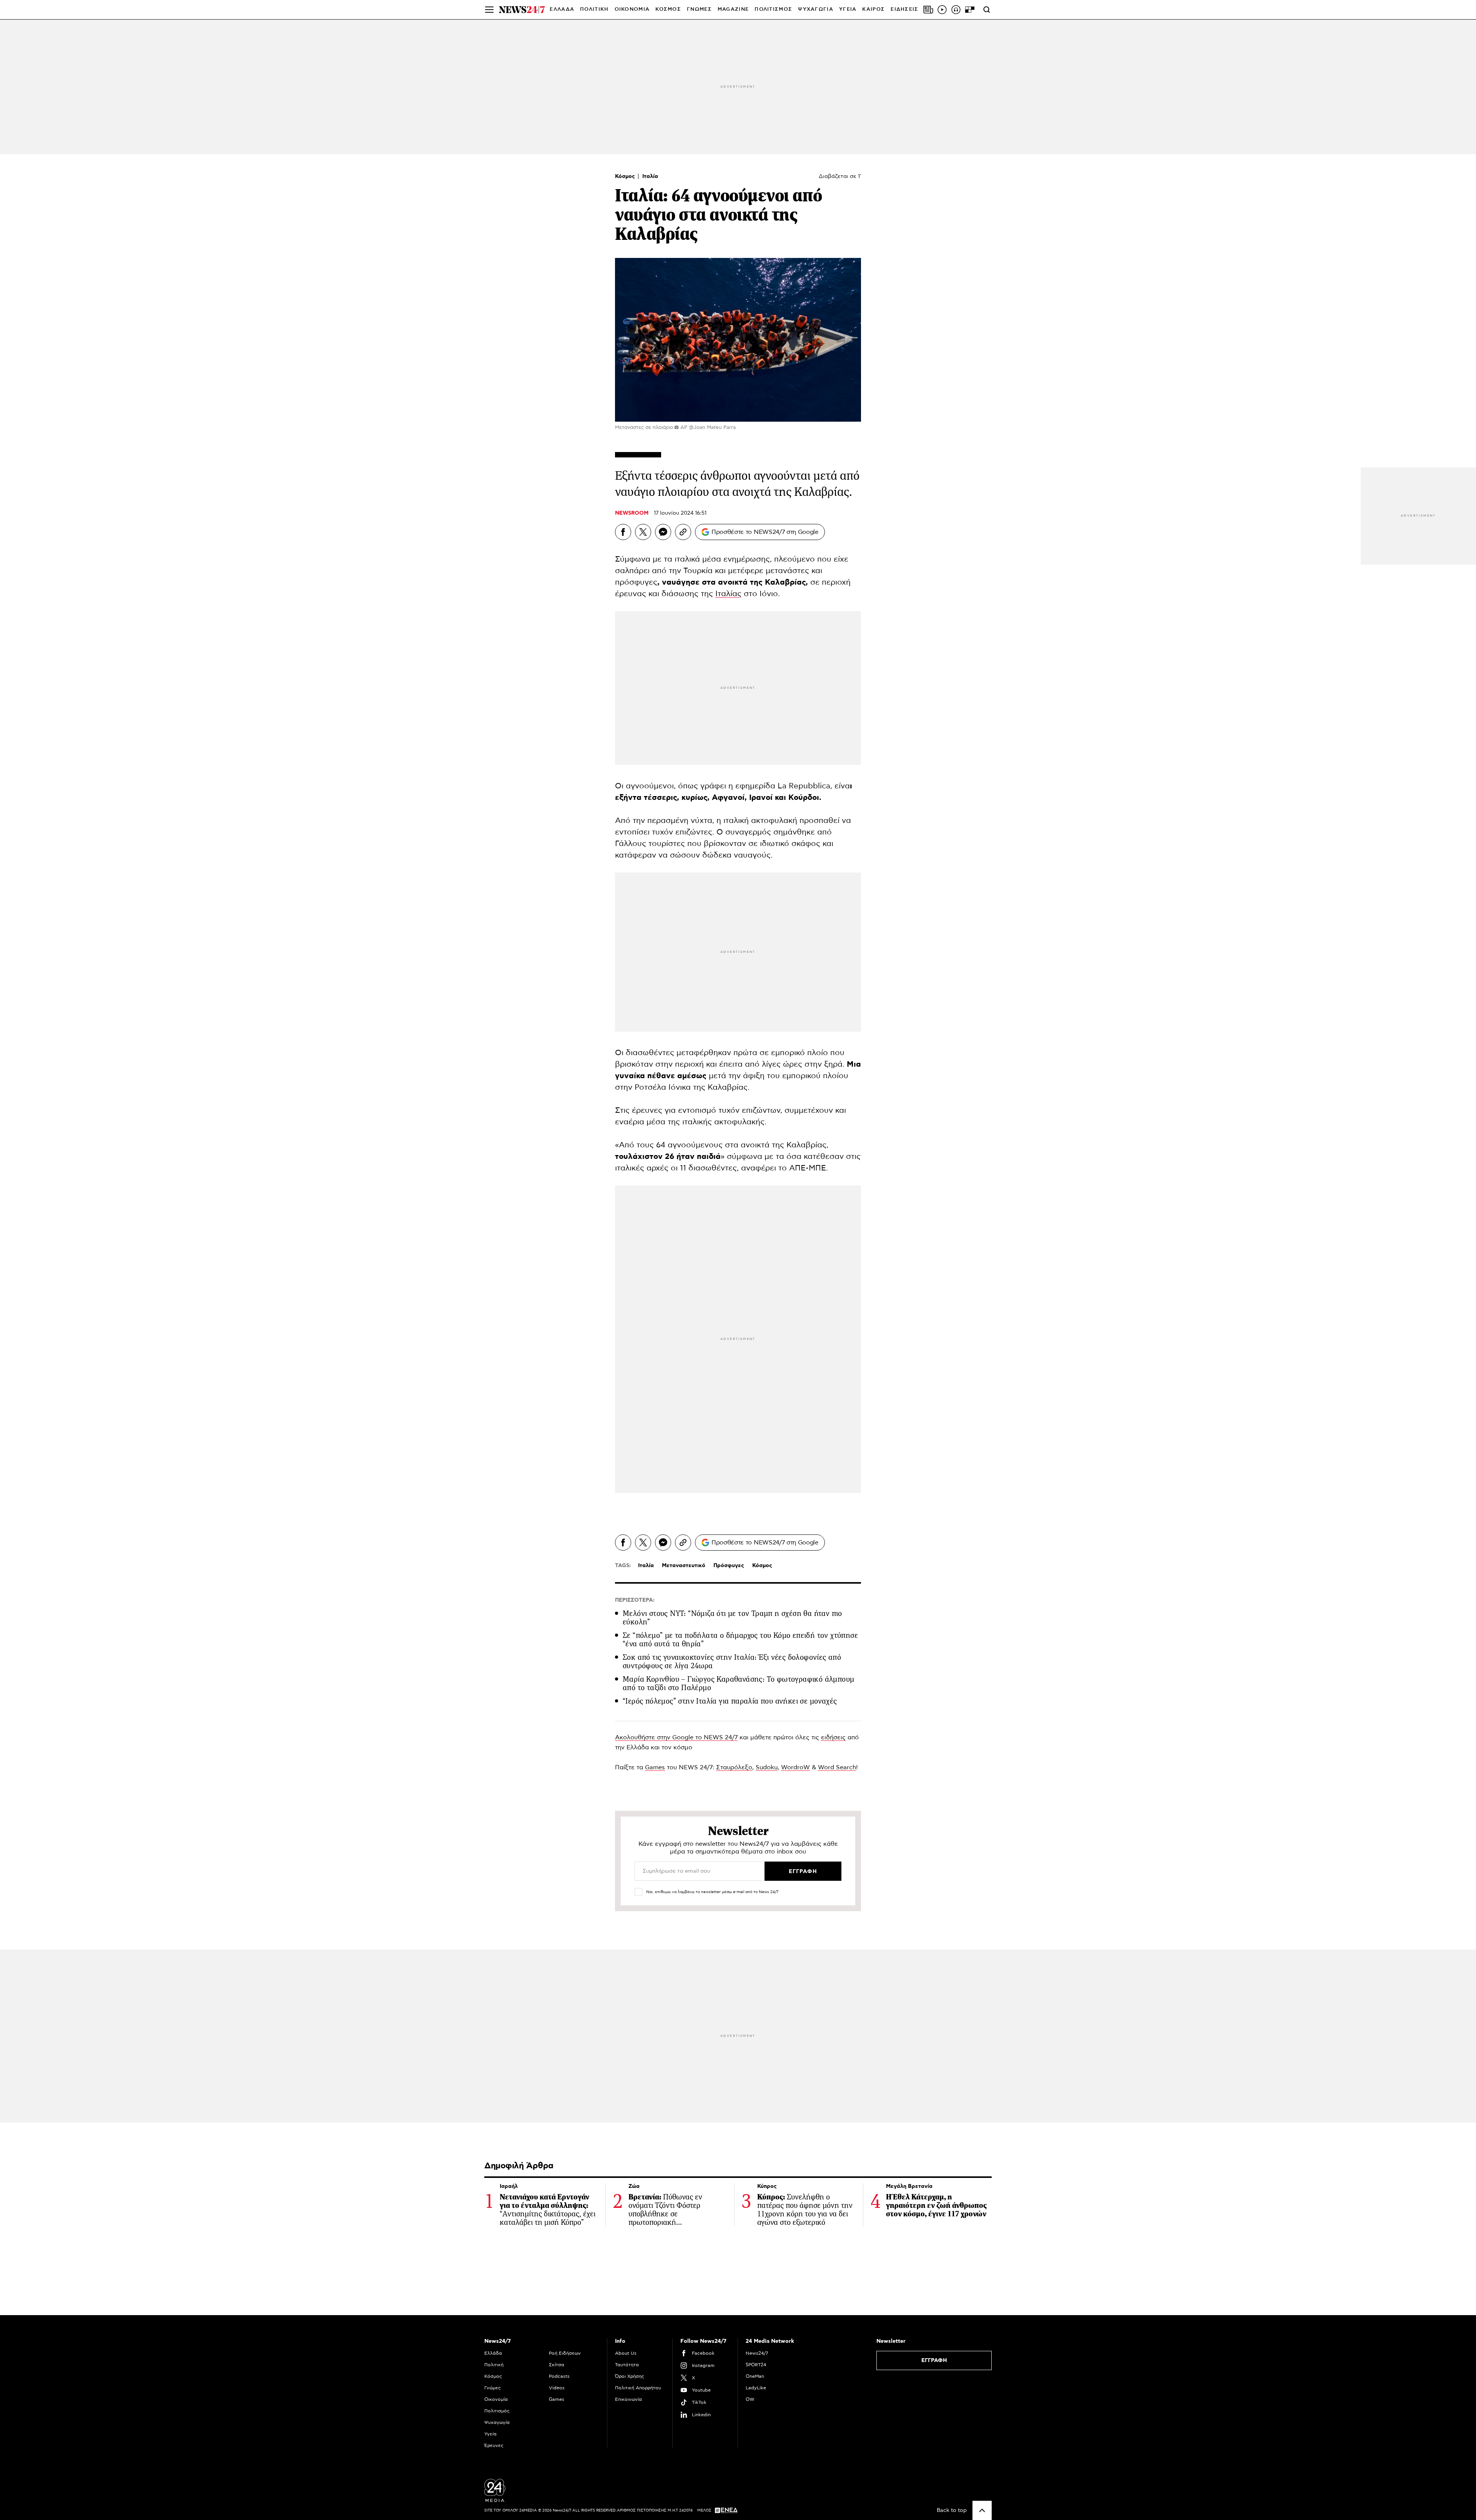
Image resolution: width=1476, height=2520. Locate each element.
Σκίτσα (557, 2365)
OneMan (755, 2376)
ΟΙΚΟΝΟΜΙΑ (632, 9)
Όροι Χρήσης (630, 2376)
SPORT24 (756, 2365)
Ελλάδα (493, 2353)
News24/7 (757, 2353)
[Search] (987, 10)
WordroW (795, 1767)
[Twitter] (643, 532)
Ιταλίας (728, 594)
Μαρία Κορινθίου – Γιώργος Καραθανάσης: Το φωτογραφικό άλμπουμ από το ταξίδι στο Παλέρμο (738, 1683)
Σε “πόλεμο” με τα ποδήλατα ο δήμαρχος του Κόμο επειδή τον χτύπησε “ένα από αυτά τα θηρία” (740, 1640)
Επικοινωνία (628, 2399)
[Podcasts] (956, 10)
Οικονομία (496, 2399)
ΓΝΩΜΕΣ (699, 9)
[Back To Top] (982, 2510)
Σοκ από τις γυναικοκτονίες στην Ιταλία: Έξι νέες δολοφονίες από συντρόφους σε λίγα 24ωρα (732, 1661)
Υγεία (490, 2434)
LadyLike (756, 2388)
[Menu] (489, 10)
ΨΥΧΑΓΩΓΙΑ (816, 9)
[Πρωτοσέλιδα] (928, 10)
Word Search (837, 1767)
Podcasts (559, 2376)
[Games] (970, 10)
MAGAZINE (733, 9)
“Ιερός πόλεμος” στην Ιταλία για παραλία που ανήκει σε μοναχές (730, 1701)
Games (655, 1767)
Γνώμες (493, 2388)
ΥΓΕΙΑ (848, 9)
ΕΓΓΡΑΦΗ (934, 2360)
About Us (626, 2353)
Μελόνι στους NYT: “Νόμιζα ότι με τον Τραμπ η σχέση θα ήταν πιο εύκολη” (732, 1618)
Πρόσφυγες (729, 1566)
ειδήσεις (833, 1737)
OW (750, 2399)
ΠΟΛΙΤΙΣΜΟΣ (773, 9)
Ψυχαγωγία (497, 2422)
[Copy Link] (683, 532)
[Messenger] (663, 532)
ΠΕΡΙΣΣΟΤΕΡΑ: (635, 1600)
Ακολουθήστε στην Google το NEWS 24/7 (676, 1737)
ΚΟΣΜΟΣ (668, 9)
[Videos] (942, 10)
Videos (557, 2388)
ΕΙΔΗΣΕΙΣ (904, 9)
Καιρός (873, 9)
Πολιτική (494, 2365)
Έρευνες (494, 2445)
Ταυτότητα (627, 2365)
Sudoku (767, 1767)
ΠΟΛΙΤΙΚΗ (594, 9)
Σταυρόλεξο (734, 1767)
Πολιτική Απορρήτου (638, 2388)
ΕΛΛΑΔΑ (562, 9)
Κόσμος (626, 176)
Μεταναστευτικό (684, 1566)
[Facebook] (623, 532)
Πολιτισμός (497, 2411)
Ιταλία (650, 176)
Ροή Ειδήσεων (565, 2353)
